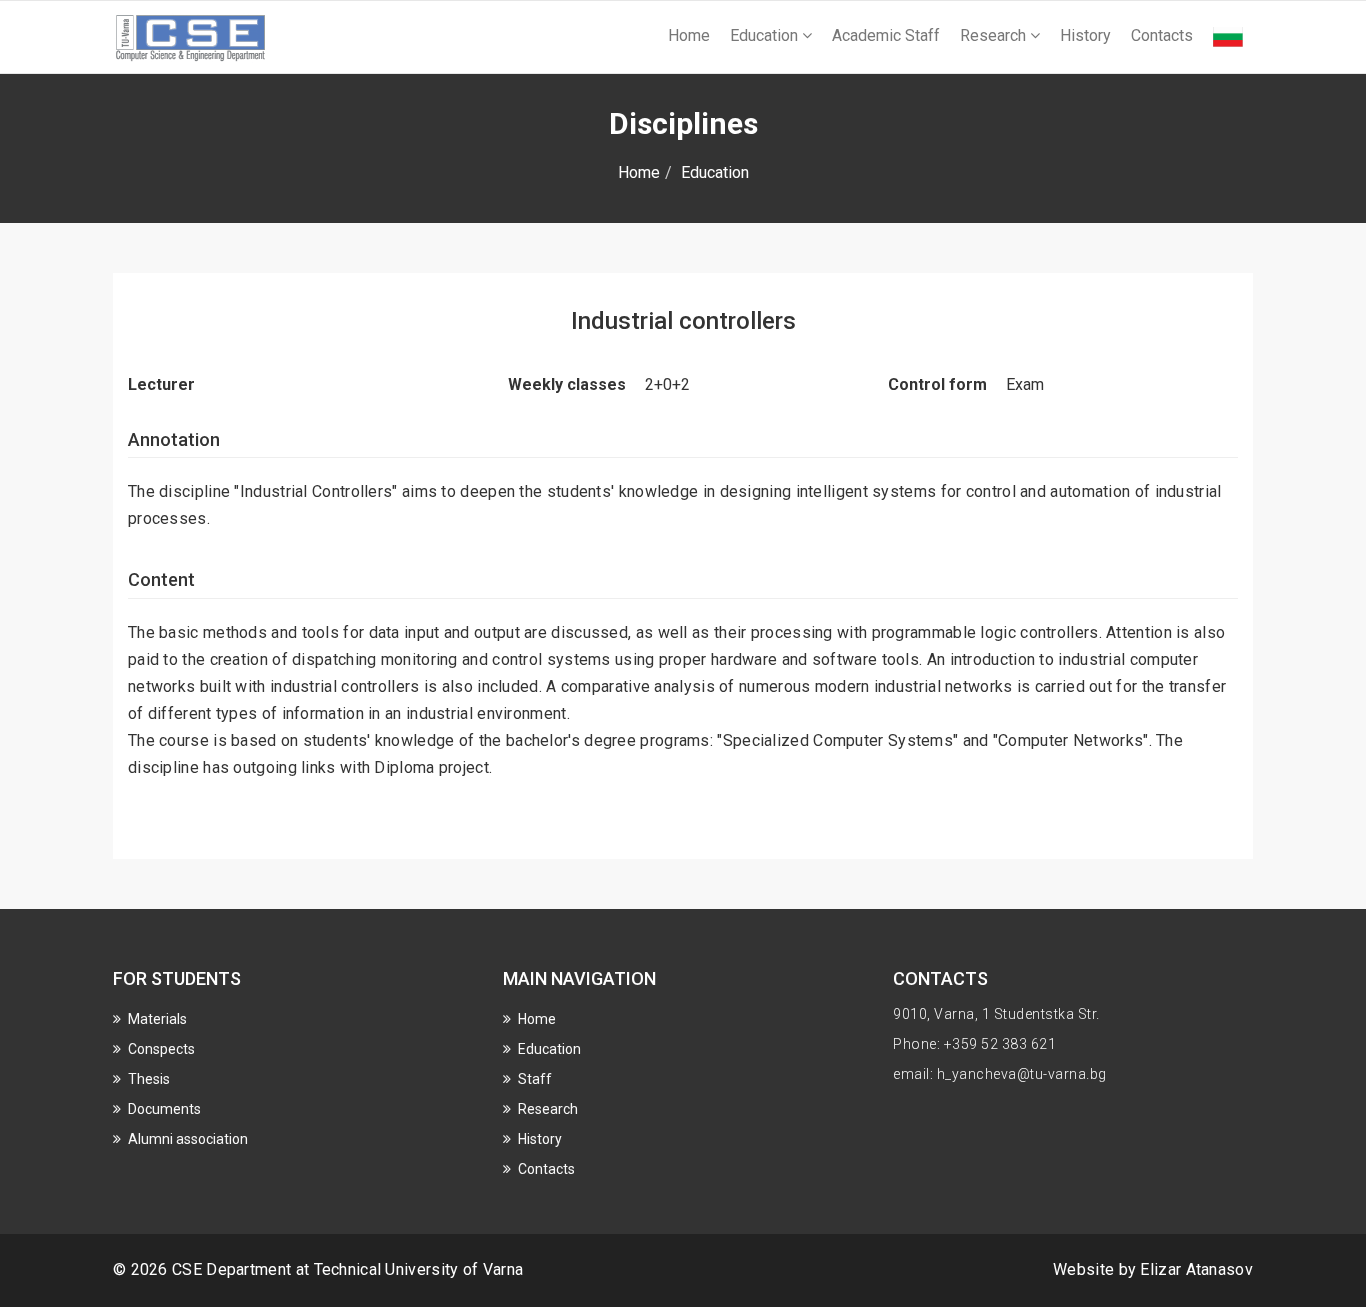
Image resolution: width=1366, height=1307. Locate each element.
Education (766, 35)
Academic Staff (886, 35)
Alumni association (188, 1139)
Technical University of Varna (419, 1269)
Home (689, 35)
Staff (535, 1079)
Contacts (1162, 35)
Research (995, 35)
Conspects (161, 1049)
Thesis (149, 1079)
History (1085, 35)
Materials (157, 1019)
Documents (164, 1109)
